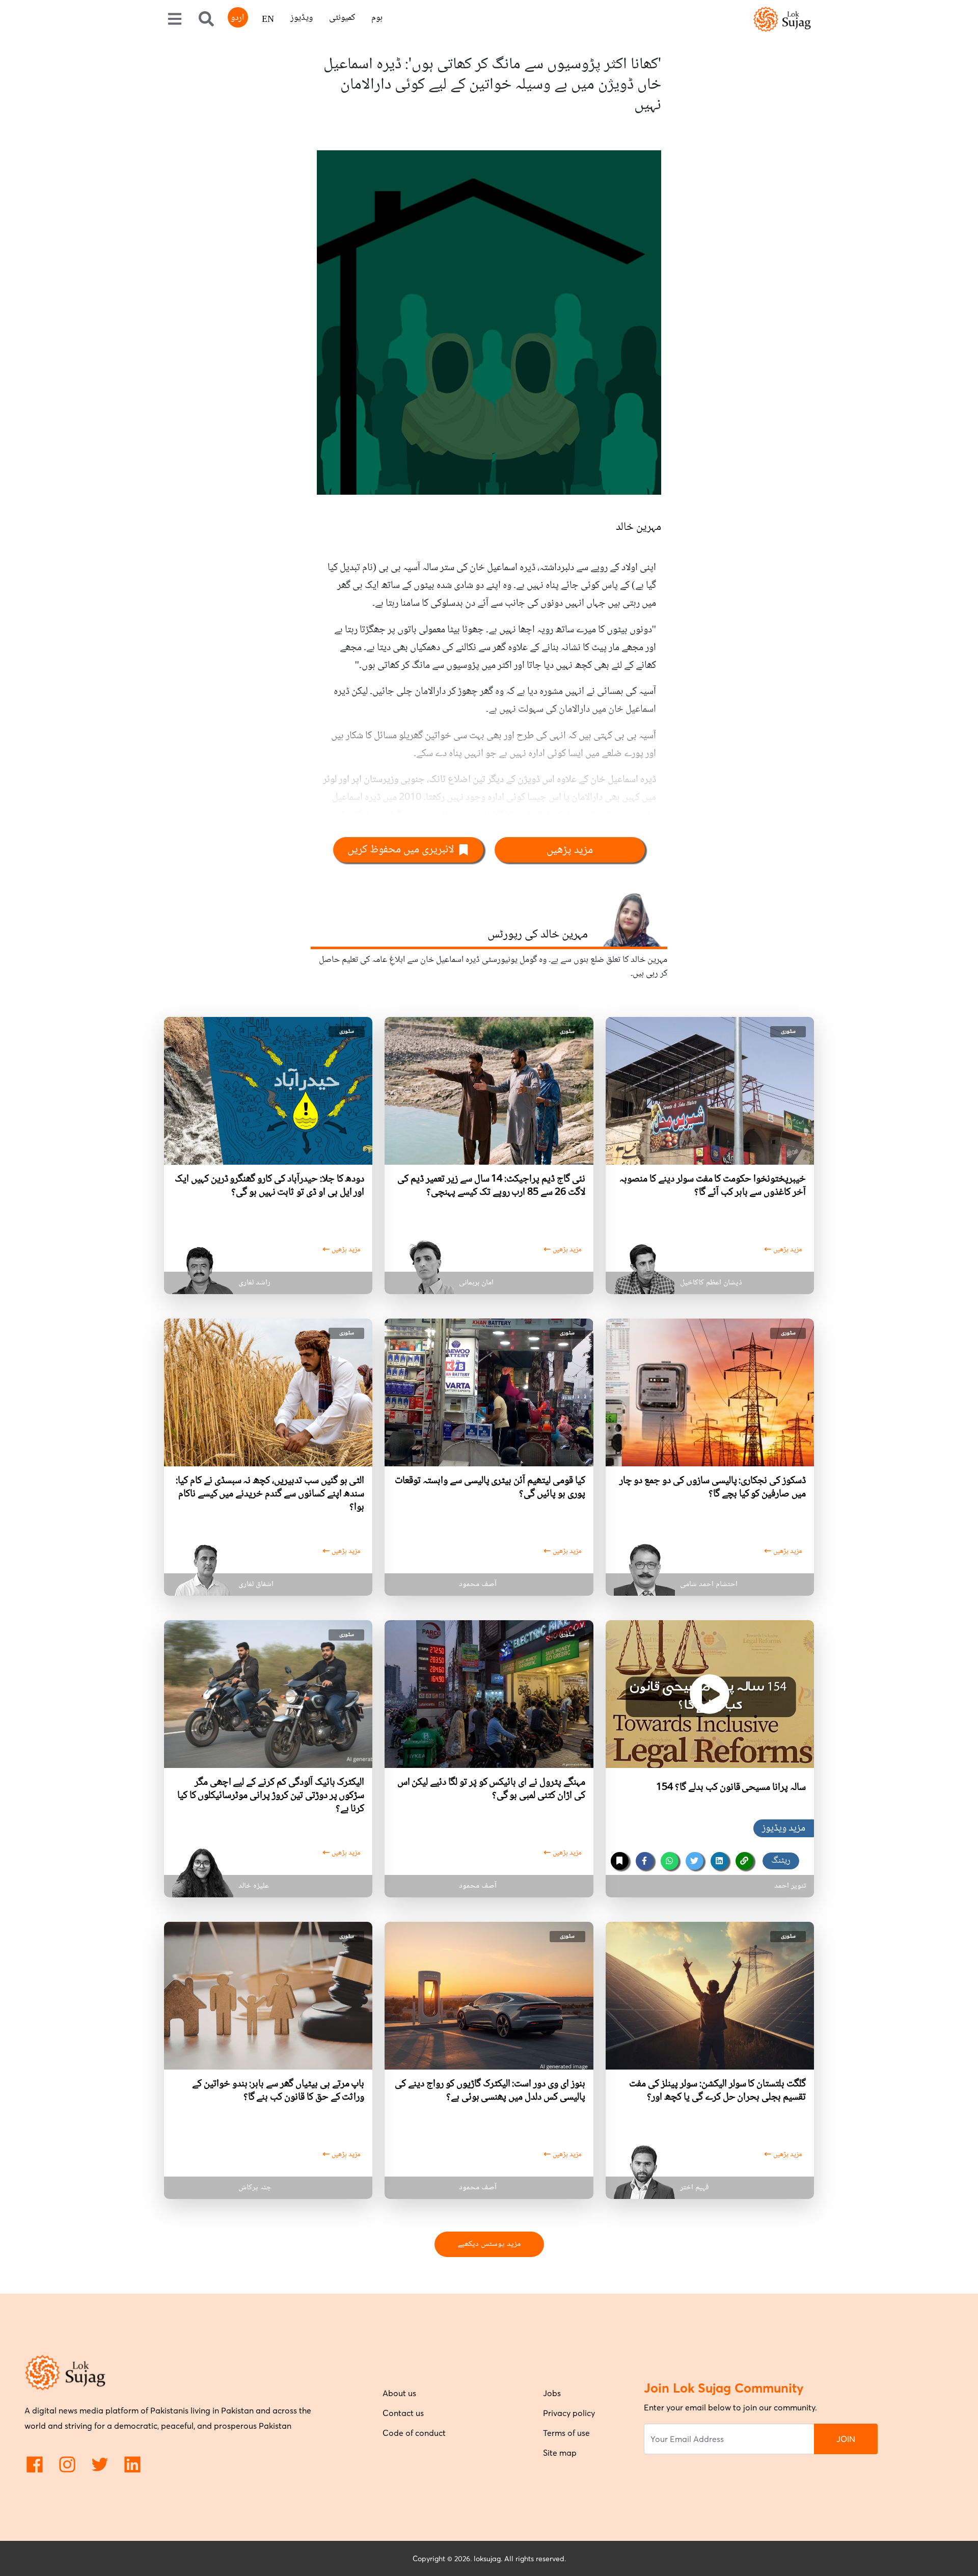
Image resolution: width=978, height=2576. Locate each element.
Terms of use (566, 2433)
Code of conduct (414, 2433)
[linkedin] (719, 1861)
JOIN (846, 2439)
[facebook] (645, 1861)
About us (399, 2393)
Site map (560, 2453)
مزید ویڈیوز (784, 1829)
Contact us (403, 2413)
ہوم (377, 18)
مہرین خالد (639, 527)
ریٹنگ (781, 1861)
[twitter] (695, 1861)
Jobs (552, 2393)
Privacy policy (569, 2413)
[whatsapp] (670, 1861)
